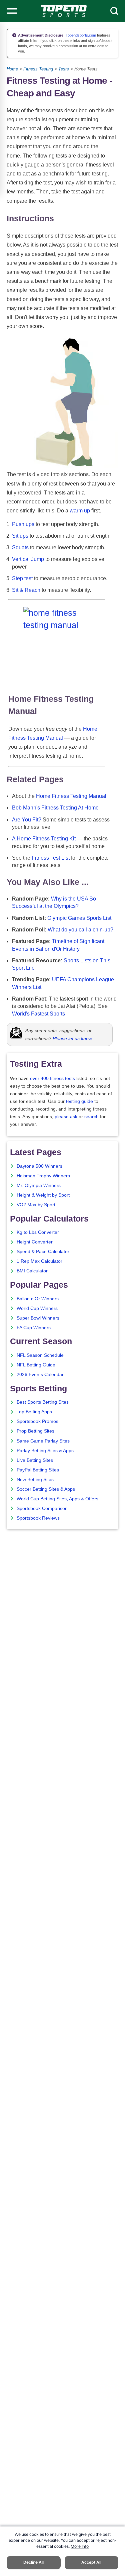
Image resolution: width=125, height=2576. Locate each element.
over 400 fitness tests (52, 1078)
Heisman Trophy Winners (43, 1176)
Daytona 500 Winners (39, 1166)
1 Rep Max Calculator (39, 1261)
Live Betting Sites (35, 1460)
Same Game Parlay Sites (43, 1441)
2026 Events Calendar (40, 1375)
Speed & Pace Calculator (43, 1252)
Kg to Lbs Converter (38, 1232)
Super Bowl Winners (38, 1318)
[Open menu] (12, 11)
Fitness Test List (51, 858)
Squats (20, 547)
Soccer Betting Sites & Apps (46, 1489)
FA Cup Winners (34, 1328)
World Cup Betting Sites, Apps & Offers (57, 1499)
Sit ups (20, 536)
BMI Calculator (32, 1271)
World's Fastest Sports (38, 1014)
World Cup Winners (37, 1308)
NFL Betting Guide (36, 1365)
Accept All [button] (91, 2562)
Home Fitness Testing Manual (71, 796)
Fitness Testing (38, 69)
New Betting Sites (35, 1480)
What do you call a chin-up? (80, 930)
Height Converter (35, 1242)
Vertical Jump (28, 559)
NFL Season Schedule (40, 1355)
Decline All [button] (33, 2562)
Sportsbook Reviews (38, 1518)
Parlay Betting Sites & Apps (45, 1451)
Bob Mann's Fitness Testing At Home (55, 808)
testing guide (79, 1101)
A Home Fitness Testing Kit (44, 839)
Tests (64, 69)
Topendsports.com (80, 35)
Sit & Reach (26, 590)
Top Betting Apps (34, 1412)
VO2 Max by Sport (36, 1205)
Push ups (23, 524)
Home (12, 69)
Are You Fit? (27, 820)
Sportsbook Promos (37, 1421)
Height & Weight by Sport (43, 1195)
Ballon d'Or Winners (38, 1299)
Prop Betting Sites (35, 1431)
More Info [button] (80, 2546)
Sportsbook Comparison (42, 1508)
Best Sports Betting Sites (43, 1402)
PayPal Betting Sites (38, 1470)
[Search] (114, 11)
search (91, 1117)
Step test (22, 578)
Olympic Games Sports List (79, 918)
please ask (66, 1117)
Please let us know (72, 1038)
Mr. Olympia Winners (39, 1185)
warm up (80, 511)
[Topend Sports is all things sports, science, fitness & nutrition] (64, 11)
